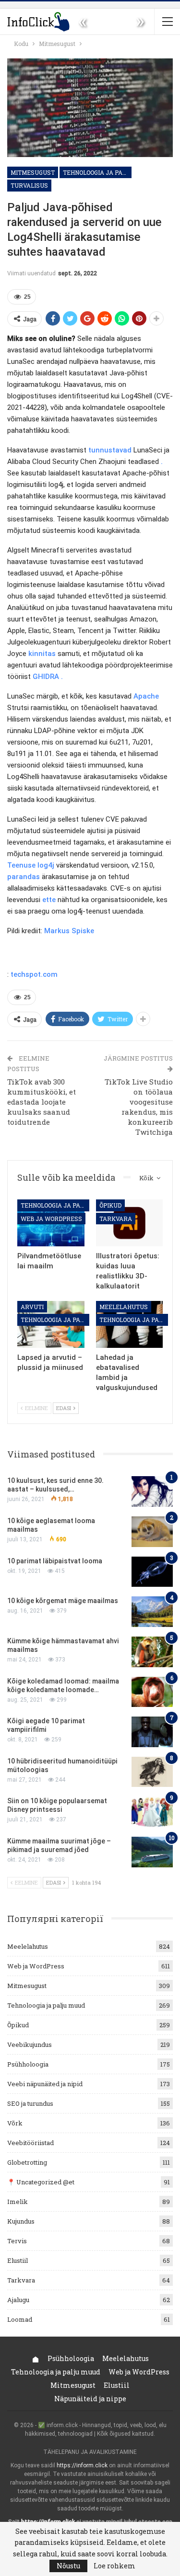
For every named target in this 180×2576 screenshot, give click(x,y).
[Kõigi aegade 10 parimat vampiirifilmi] (152, 1732)
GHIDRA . (48, 677)
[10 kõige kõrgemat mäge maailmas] (152, 1612)
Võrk (15, 2123)
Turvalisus (29, 185)
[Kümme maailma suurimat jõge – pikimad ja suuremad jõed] (152, 1852)
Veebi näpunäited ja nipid (45, 2084)
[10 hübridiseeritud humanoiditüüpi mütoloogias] (152, 1772)
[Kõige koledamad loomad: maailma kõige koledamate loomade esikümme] (152, 1692)
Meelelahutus (124, 1307)
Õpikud (110, 1205)
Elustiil (18, 2260)
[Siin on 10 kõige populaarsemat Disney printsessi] (152, 1812)
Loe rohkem (114, 2566)
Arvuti (32, 1307)
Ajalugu (18, 2300)
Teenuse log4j (31, 865)
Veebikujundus (30, 2045)
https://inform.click (82, 2465)
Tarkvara (116, 1219)
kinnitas (42, 654)
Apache (146, 696)
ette (49, 900)
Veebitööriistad (30, 2143)
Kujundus (21, 2221)
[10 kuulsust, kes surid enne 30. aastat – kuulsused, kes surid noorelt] (152, 1491)
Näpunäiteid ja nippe (90, 2399)
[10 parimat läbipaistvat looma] (152, 1572)
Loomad (20, 2319)
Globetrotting (27, 2162)
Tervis (17, 2241)
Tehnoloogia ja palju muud (97, 172)
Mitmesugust (33, 172)
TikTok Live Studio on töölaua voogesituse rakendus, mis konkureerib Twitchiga (139, 1107)
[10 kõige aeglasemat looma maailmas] (152, 1532)
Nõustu (68, 2566)
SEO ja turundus (30, 2103)
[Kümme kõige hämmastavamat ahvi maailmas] (152, 1652)
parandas (24, 877)
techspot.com (34, 974)
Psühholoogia (28, 2064)
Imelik (18, 2202)
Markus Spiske (69, 931)
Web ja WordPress (51, 1219)
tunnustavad (110, 450)
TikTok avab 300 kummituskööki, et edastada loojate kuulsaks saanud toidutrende (42, 1102)
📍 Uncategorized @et (41, 2182)
